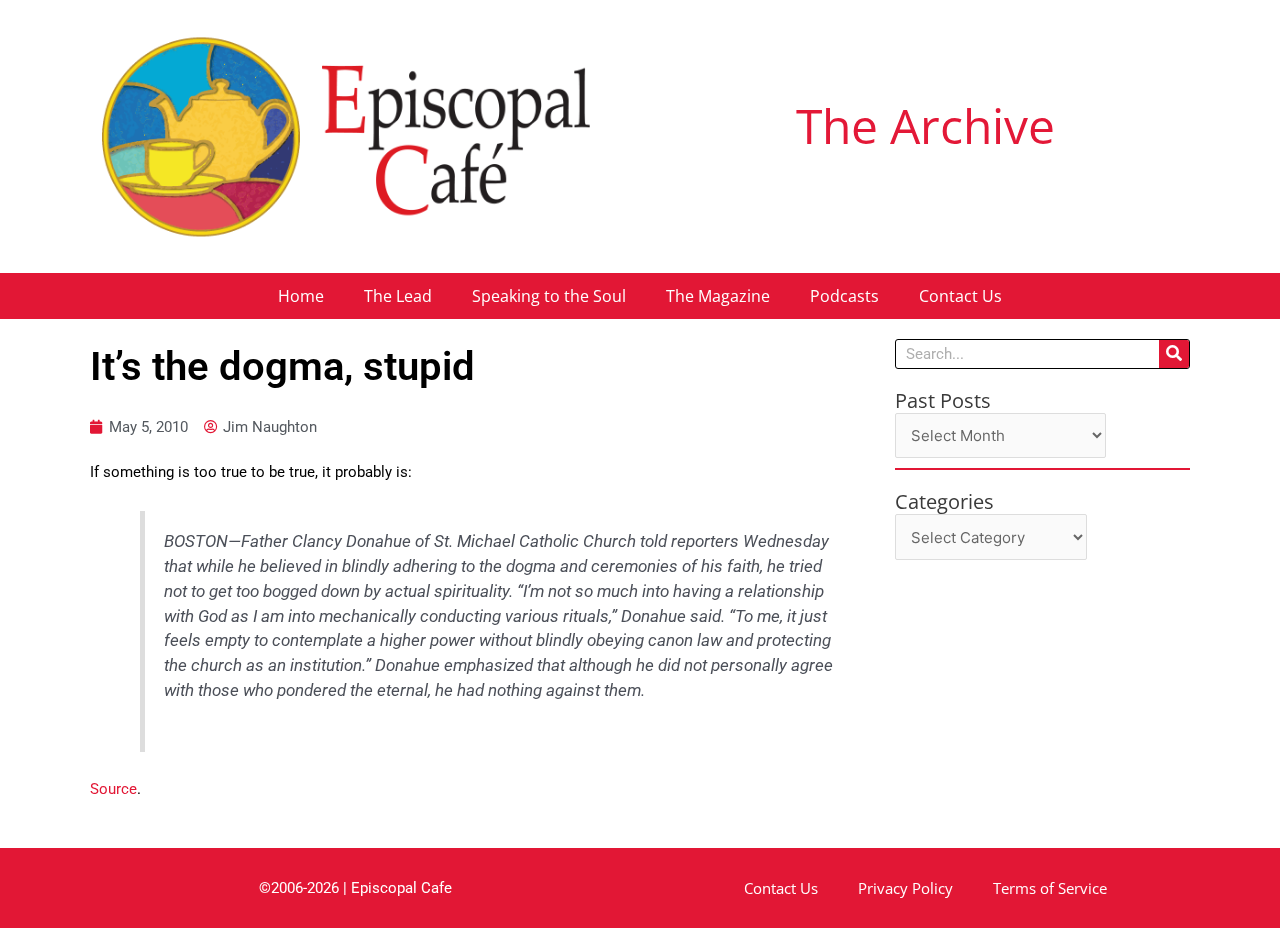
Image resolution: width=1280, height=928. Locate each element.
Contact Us (960, 296)
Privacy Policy (905, 888)
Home (301, 296)
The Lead (398, 296)
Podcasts (844, 296)
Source (113, 789)
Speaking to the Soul (549, 296)
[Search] (1174, 354)
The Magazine (718, 296)
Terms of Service (1050, 888)
